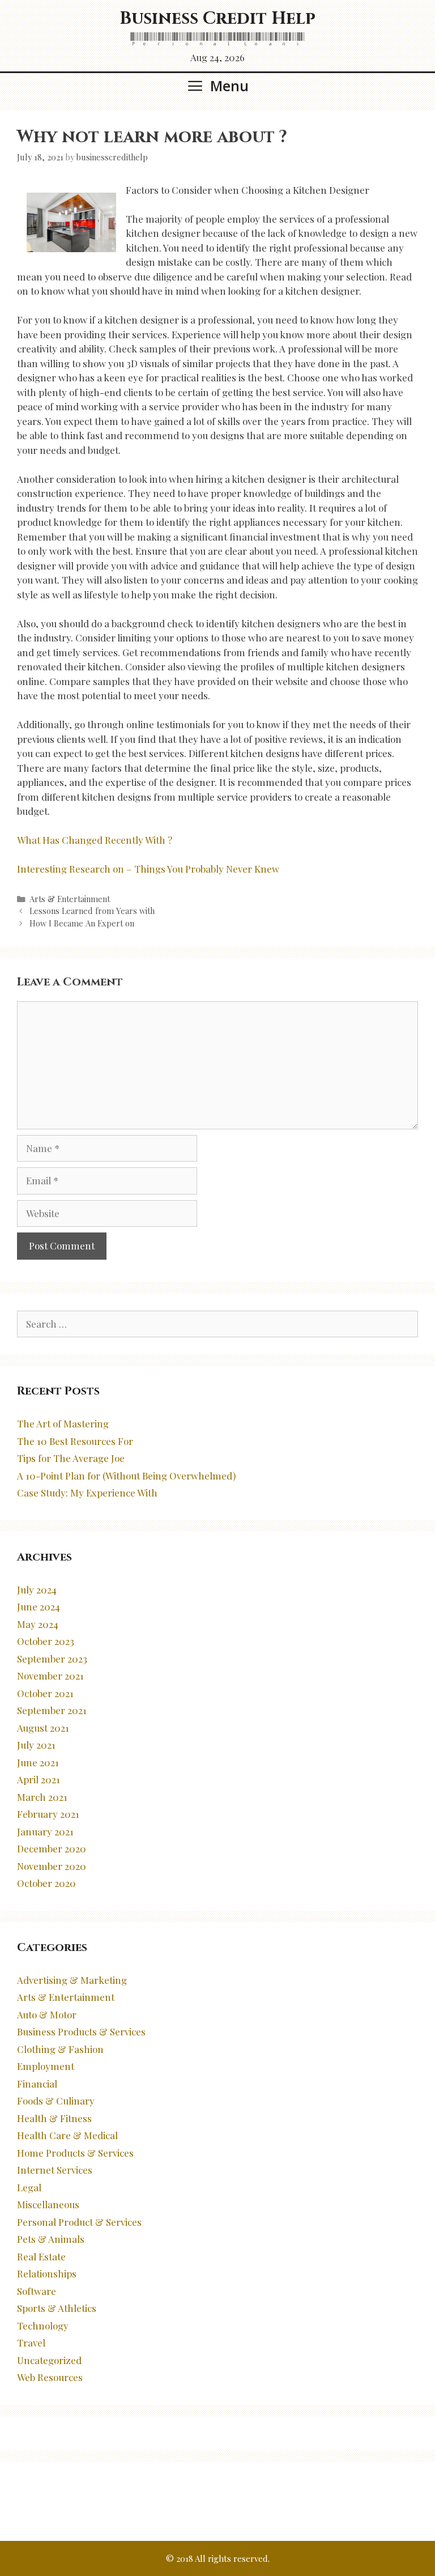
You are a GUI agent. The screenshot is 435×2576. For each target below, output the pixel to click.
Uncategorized (49, 2360)
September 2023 (52, 1659)
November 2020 (52, 1866)
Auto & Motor (47, 2014)
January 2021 (45, 1831)
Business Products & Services (81, 2031)
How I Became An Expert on (82, 923)
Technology (43, 2326)
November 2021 (50, 1676)
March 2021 (42, 1797)
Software (37, 2291)
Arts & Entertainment (70, 899)
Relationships (47, 2273)
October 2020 (46, 1883)
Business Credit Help (217, 19)
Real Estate (41, 2256)
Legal (29, 2187)
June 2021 (38, 1762)
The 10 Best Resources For (75, 1441)
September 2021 (52, 1710)
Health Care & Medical (67, 2135)
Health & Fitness (54, 2118)
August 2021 (43, 1728)
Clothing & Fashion (60, 2049)
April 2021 (39, 1779)
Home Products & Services (75, 2153)
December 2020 (52, 1848)
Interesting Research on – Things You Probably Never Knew (148, 869)
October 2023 (46, 1641)
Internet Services (55, 2170)
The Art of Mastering (63, 1423)
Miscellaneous (48, 2204)
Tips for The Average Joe (71, 1458)
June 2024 (39, 1606)
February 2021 (48, 1814)
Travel (31, 2343)
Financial (37, 2084)
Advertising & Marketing (72, 1980)
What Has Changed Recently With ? (95, 840)
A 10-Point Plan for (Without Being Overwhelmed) (126, 1476)
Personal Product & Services (79, 2222)
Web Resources (50, 2377)
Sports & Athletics (57, 2308)
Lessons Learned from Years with (92, 911)
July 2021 (36, 1745)
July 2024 (37, 1589)
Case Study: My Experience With (87, 1493)
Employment (46, 2066)
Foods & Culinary (56, 2101)
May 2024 (38, 1624)
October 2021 (45, 1693)
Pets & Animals (51, 2239)
